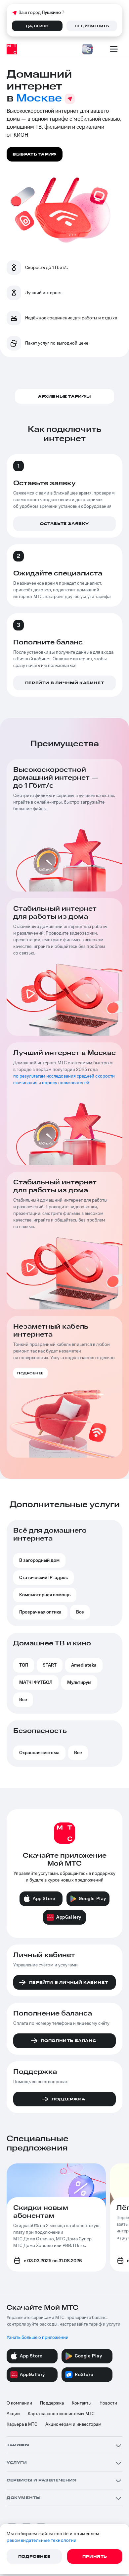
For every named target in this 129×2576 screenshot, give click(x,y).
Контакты (82, 2403)
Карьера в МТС (22, 2424)
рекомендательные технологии (42, 2541)
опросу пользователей (66, 1083)
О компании (19, 2403)
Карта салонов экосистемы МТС (61, 2414)
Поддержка (52, 2403)
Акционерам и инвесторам (73, 2424)
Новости (108, 2403)
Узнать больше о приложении (38, 2338)
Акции (13, 2414)
